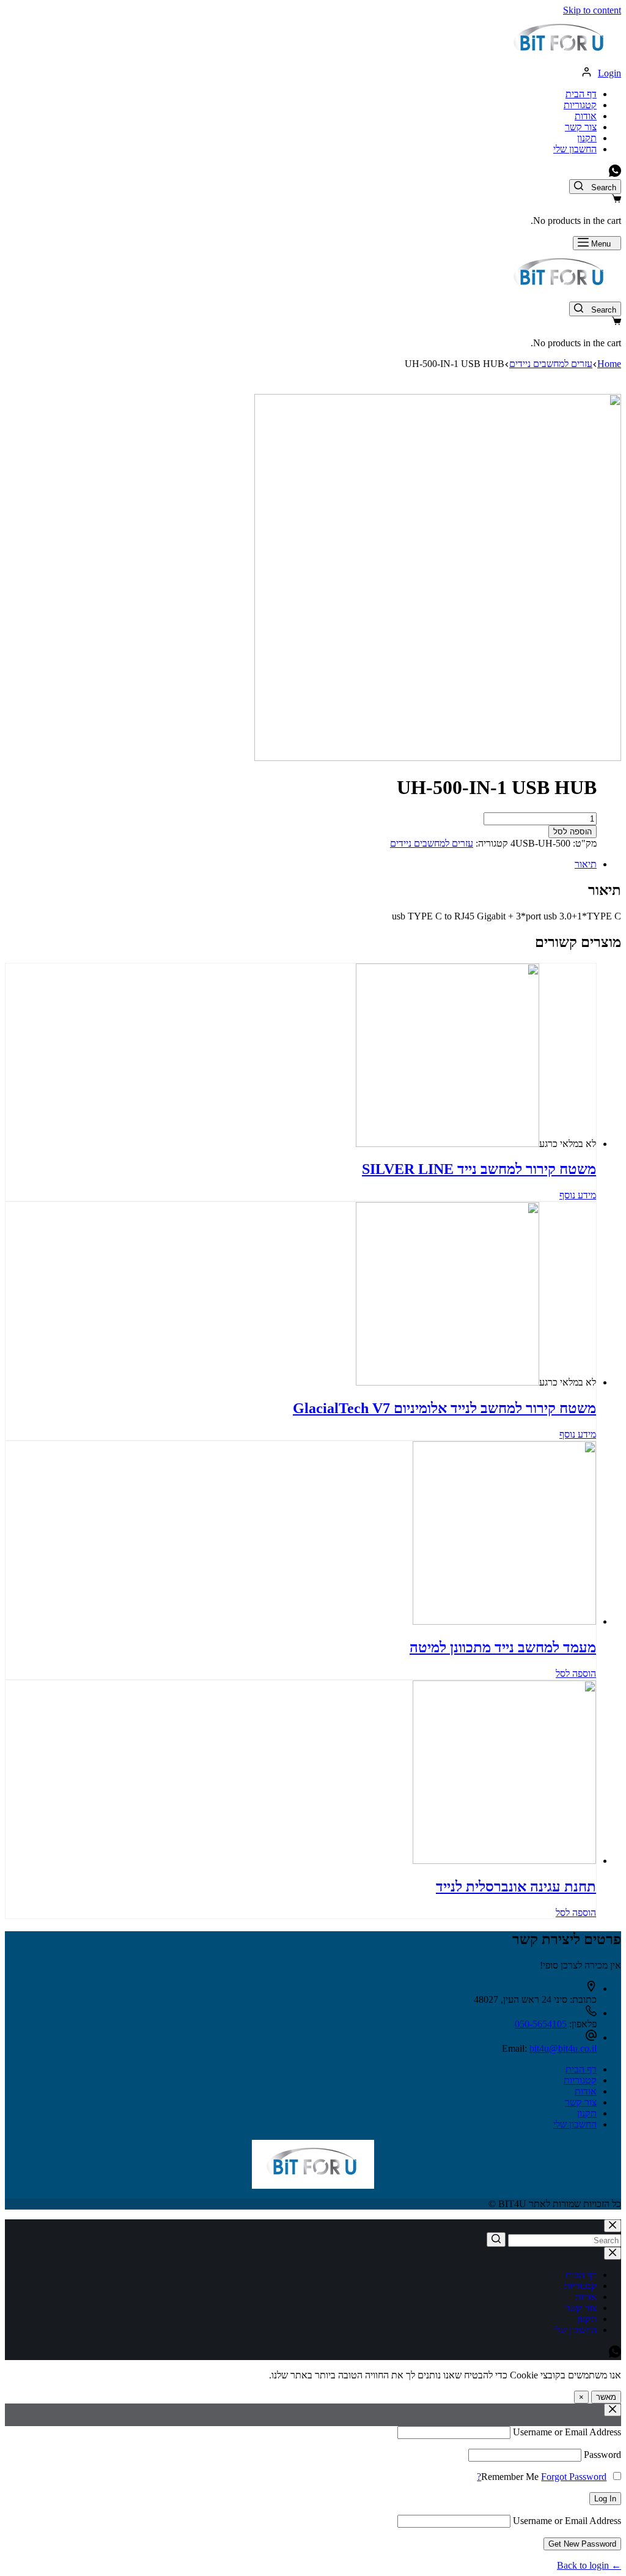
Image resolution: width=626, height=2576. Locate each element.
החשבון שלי (575, 149)
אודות (586, 116)
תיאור (586, 864)
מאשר (606, 2397)
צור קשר (581, 127)
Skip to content (592, 10)
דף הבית (581, 94)
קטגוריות (580, 105)
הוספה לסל (573, 832)
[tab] (301, 864)
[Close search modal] (613, 2226)
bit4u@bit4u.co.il (563, 2048)
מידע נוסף (578, 1195)
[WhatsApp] (615, 173)
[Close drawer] (613, 2253)
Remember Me (510, 2477)
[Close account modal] (613, 2410)
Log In (605, 2499)
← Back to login (589, 2565)
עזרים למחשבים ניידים (432, 843)
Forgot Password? (542, 2477)
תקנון (587, 138)
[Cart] (617, 200)
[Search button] (496, 2240)
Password (602, 2455)
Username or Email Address (567, 2432)
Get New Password (582, 2544)
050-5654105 (541, 2024)
